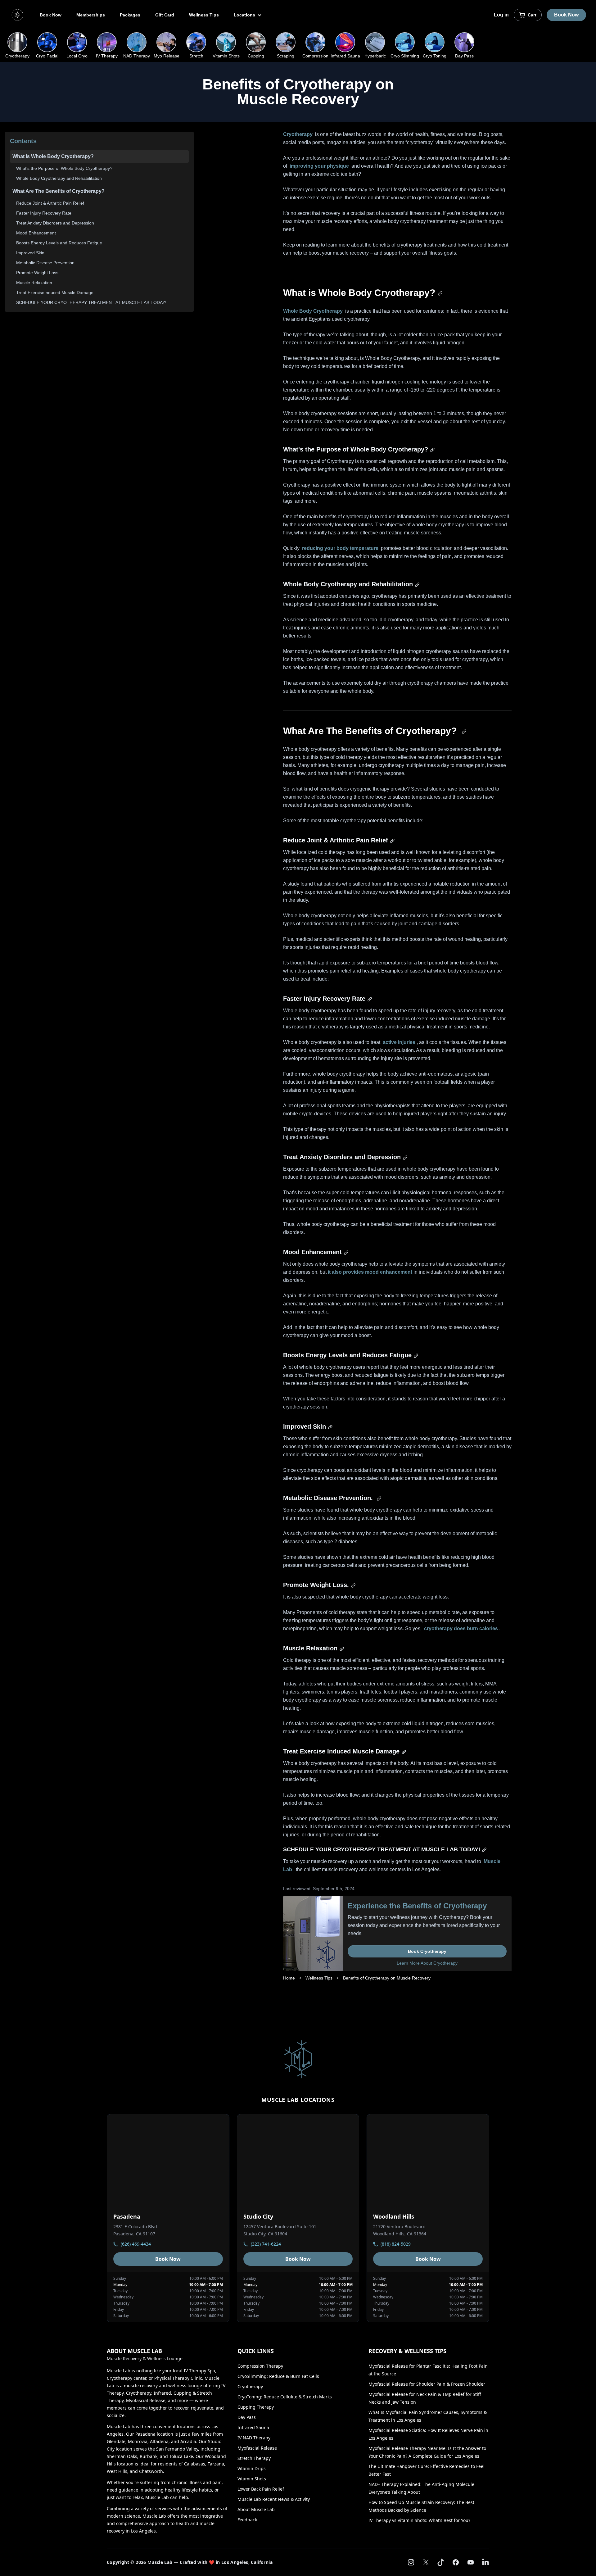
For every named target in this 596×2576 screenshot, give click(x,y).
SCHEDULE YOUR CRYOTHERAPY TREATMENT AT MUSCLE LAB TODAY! (91, 302)
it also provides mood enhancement (371, 1272)
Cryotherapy (298, 134)
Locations (245, 15)
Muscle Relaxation (34, 283)
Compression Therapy (260, 2366)
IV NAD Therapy (254, 2438)
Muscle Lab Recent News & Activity (274, 2499)
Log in (501, 15)
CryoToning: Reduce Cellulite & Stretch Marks (285, 2397)
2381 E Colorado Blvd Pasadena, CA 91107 (135, 2230)
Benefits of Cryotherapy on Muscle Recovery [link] (387, 1978)
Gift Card (165, 15)
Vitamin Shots (252, 2479)
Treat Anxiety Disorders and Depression (55, 223)
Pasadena (127, 2216)
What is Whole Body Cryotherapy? (53, 156)
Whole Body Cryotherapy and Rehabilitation (59, 178)
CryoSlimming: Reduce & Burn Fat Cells (278, 2376)
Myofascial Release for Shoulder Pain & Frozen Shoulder (427, 2384)
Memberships (91, 15)
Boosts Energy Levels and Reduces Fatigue (59, 243)
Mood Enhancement (36, 233)
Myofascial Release (257, 2448)
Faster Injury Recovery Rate (44, 213)
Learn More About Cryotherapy (427, 1963)
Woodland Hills (394, 2216)
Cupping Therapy (256, 2407)
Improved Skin (30, 253)
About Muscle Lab (256, 2509)
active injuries (399, 1042)
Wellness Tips (204, 15)
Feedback (247, 2520)
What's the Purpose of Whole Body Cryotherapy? (64, 168)
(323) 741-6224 (266, 2244)
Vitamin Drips (252, 2468)
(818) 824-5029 (396, 2244)
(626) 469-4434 (136, 2244)
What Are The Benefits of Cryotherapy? (59, 191)
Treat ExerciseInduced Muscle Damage (55, 293)
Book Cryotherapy (427, 1951)
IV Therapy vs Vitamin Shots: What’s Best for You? (419, 2520)
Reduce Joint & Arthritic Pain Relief (50, 203)
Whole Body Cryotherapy (313, 311)
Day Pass (247, 2417)
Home (289, 1978)
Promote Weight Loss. (38, 273)
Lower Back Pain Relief (261, 2489)
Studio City (258, 2216)
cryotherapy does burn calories (461, 1628)
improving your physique (319, 166)
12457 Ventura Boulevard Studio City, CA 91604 (280, 2230)
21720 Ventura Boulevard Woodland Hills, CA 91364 (400, 2230)
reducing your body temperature (340, 548)
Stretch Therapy (254, 2458)
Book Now (51, 15)
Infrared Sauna (253, 2427)
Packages (130, 15)
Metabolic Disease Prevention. (46, 263)
